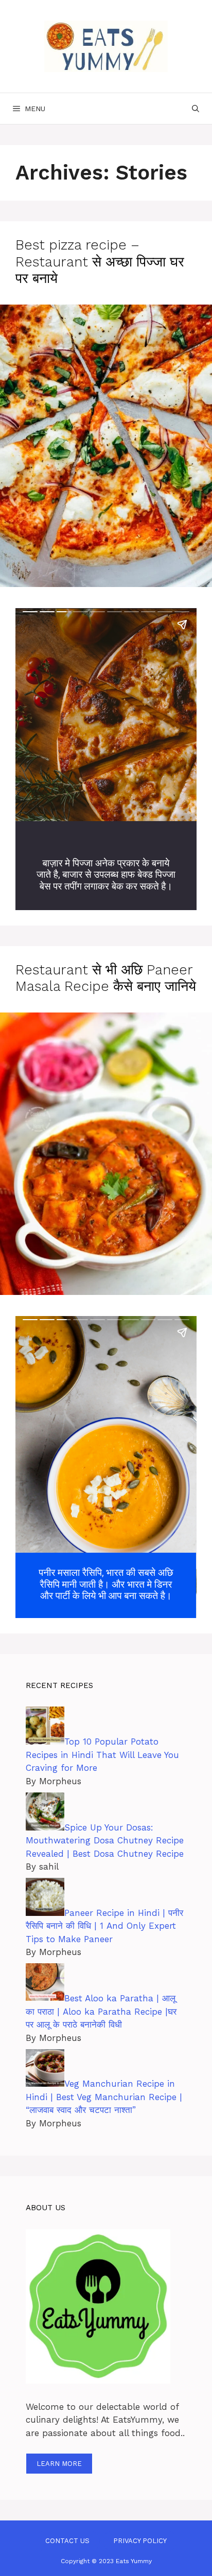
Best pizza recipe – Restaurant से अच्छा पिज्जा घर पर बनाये (100, 262)
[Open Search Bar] (196, 109)
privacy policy (140, 2541)
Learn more (59, 2464)
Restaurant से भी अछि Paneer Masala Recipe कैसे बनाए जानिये (106, 978)
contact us (67, 2541)
